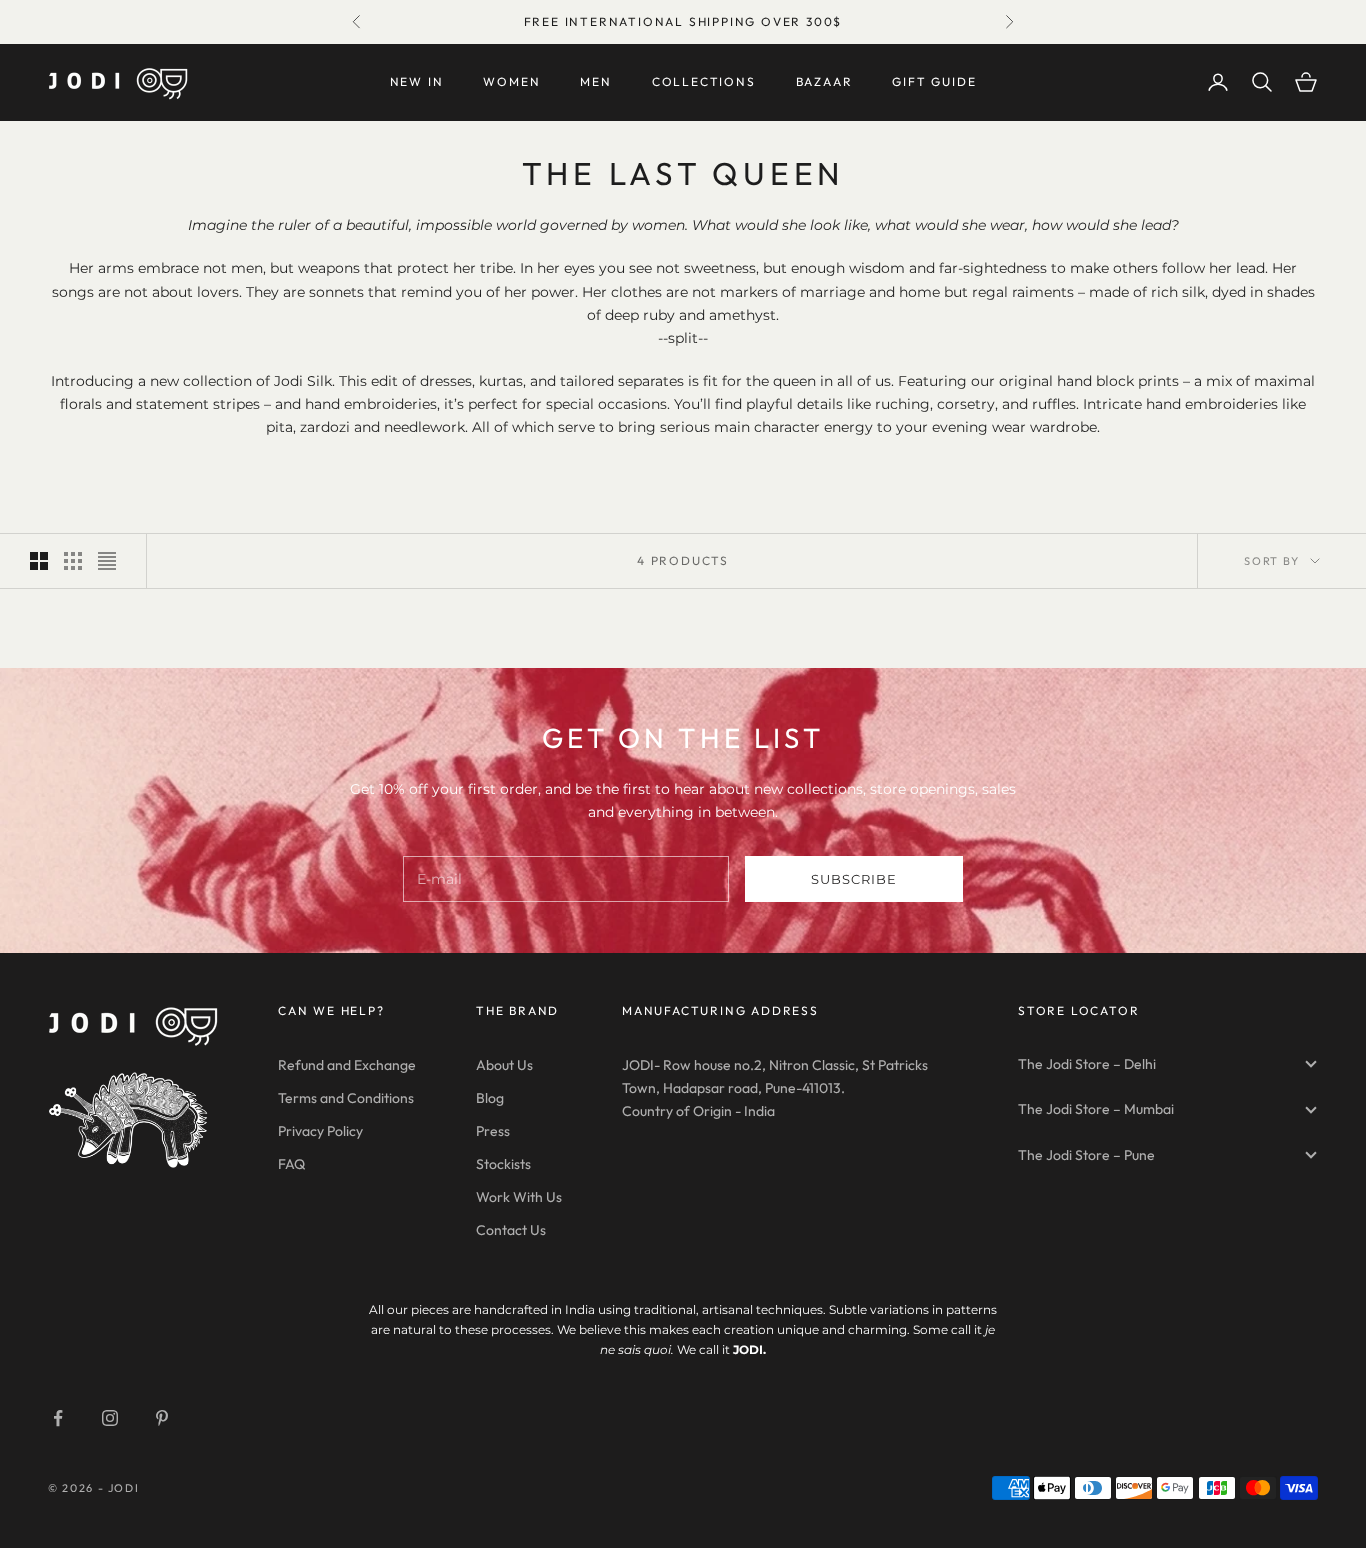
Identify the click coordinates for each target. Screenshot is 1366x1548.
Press (493, 1131)
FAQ (291, 1164)
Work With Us (519, 1197)
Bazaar (824, 81)
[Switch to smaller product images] (73, 561)
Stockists (503, 1164)
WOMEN (511, 81)
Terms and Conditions (346, 1098)
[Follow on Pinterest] (162, 1418)
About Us (504, 1065)
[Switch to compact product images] (107, 561)
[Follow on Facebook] (58, 1418)
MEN (595, 81)
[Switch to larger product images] (39, 561)
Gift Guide (934, 81)
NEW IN (417, 81)
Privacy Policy (320, 1131)
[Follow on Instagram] (110, 1418)
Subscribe (854, 879)
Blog (490, 1098)
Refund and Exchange (347, 1065)
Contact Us (511, 1230)
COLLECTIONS (704, 81)
